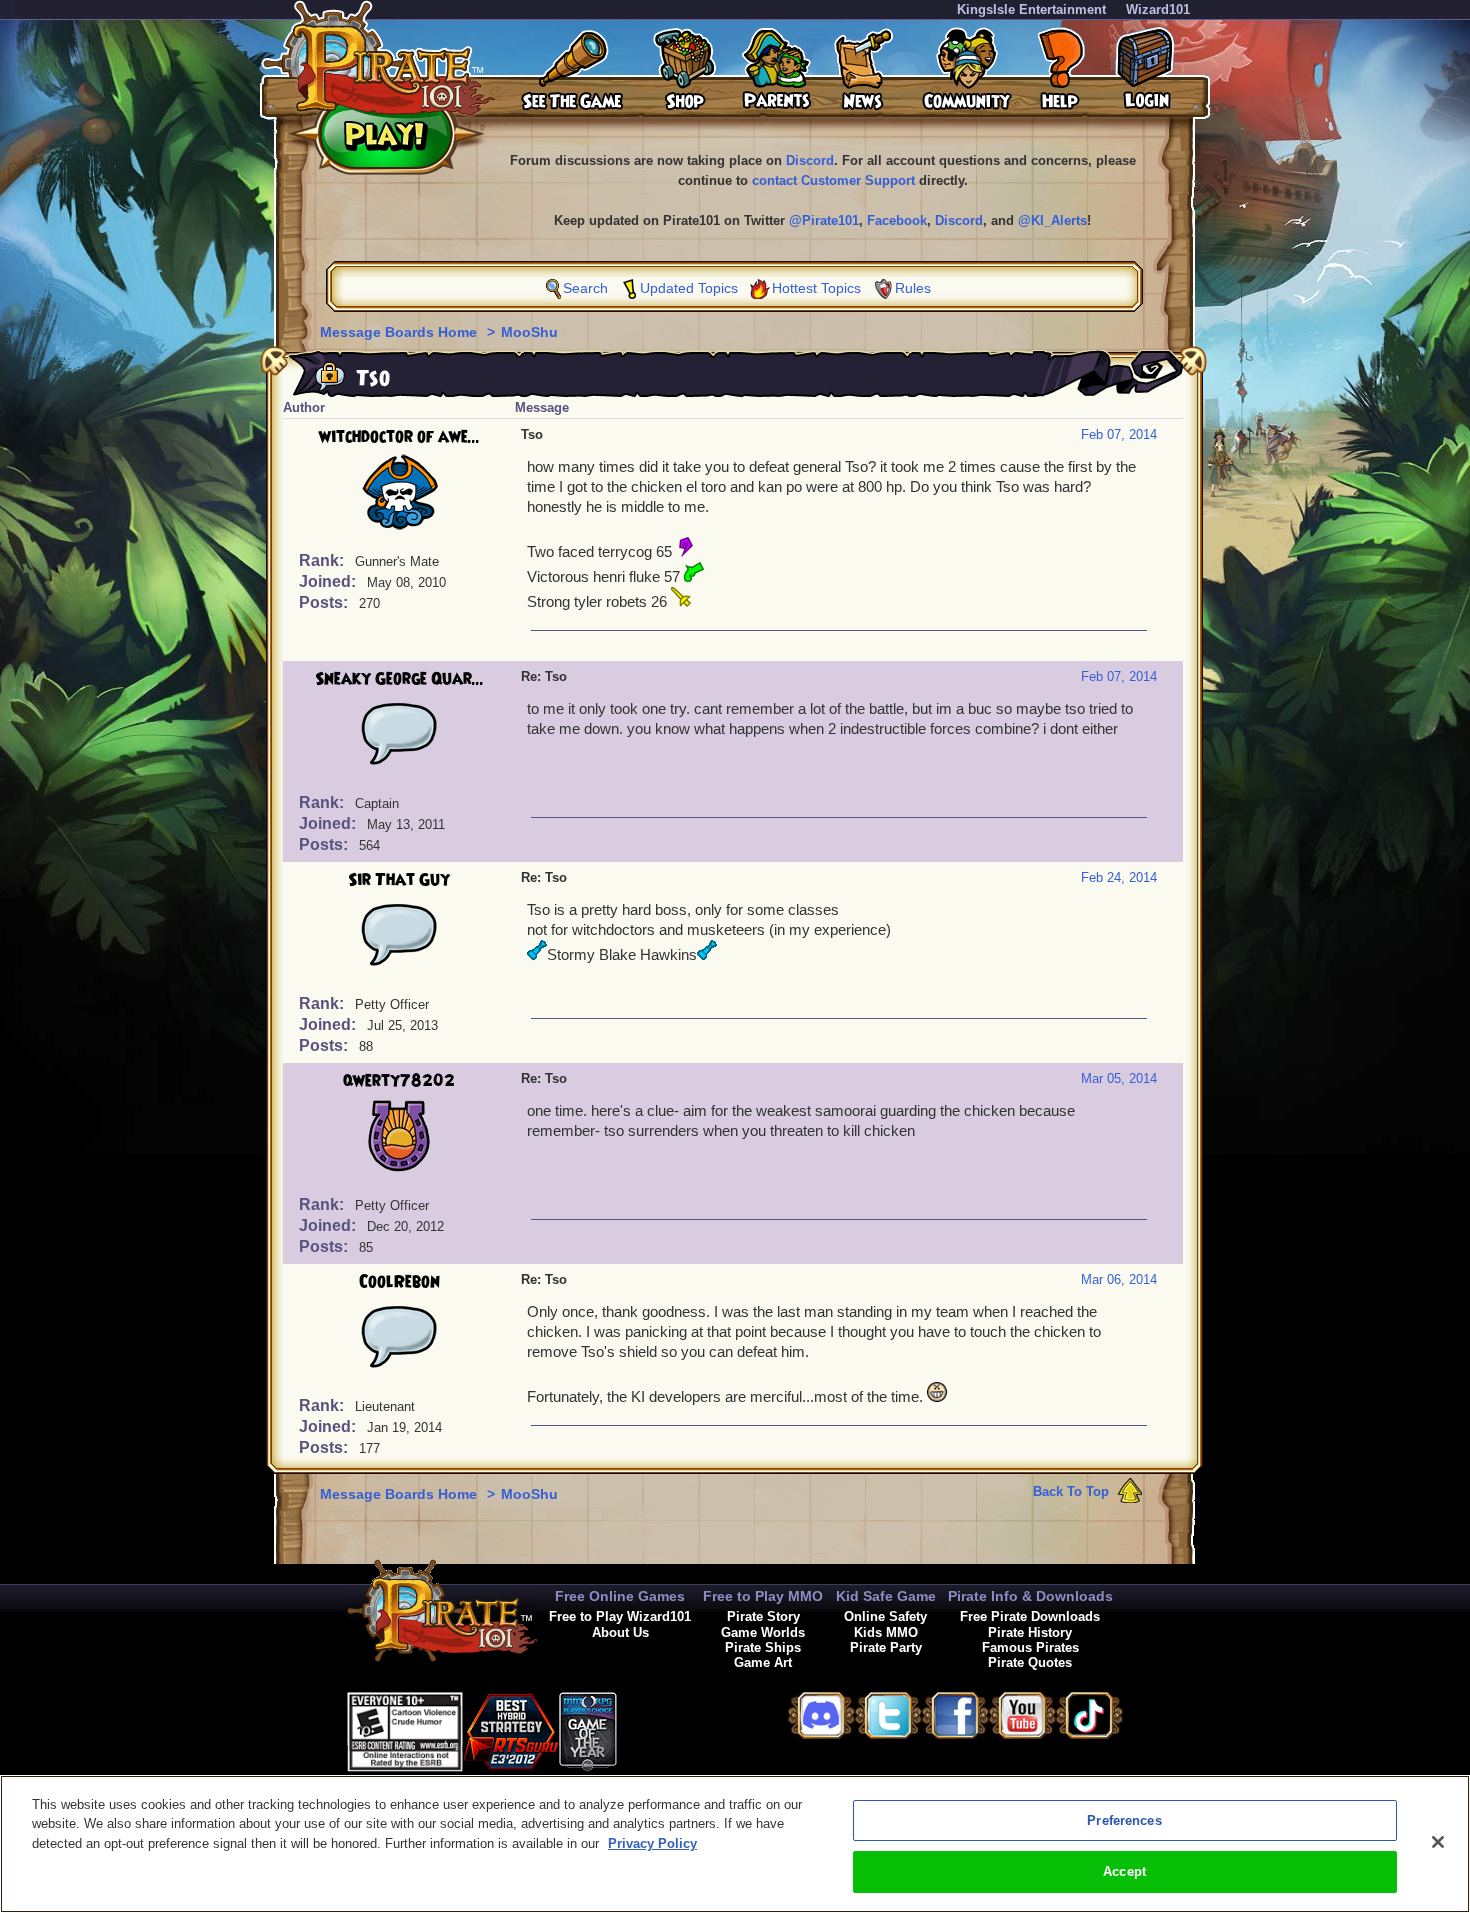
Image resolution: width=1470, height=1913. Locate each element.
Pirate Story (763, 1616)
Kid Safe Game (886, 1596)
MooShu (529, 332)
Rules (913, 288)
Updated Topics (689, 288)
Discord (810, 160)
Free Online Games (620, 1596)
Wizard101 (1158, 9)
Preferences (1124, 1820)
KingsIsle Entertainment (1031, 9)
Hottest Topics (816, 288)
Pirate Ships (763, 1647)
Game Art (763, 1662)
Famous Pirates (1030, 1647)
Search (585, 288)
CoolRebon (399, 1282)
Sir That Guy (399, 880)
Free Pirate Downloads (1030, 1616)
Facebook (897, 220)
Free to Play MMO (763, 1596)
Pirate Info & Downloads (1030, 1596)
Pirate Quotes (1030, 1662)
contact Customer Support (833, 180)
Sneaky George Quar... (399, 679)
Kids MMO (886, 1632)
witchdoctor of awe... (399, 437)
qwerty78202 (399, 1081)
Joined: (329, 581)
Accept (1124, 1871)
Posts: (325, 602)
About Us (620, 1632)
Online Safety (885, 1616)
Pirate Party (886, 1647)
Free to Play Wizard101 (620, 1616)
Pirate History (1030, 1632)
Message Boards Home (400, 332)
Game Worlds (763, 1632)
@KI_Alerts (1052, 220)
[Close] (1438, 1842)
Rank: (323, 560)
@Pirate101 (824, 220)
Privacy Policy (652, 1843)
